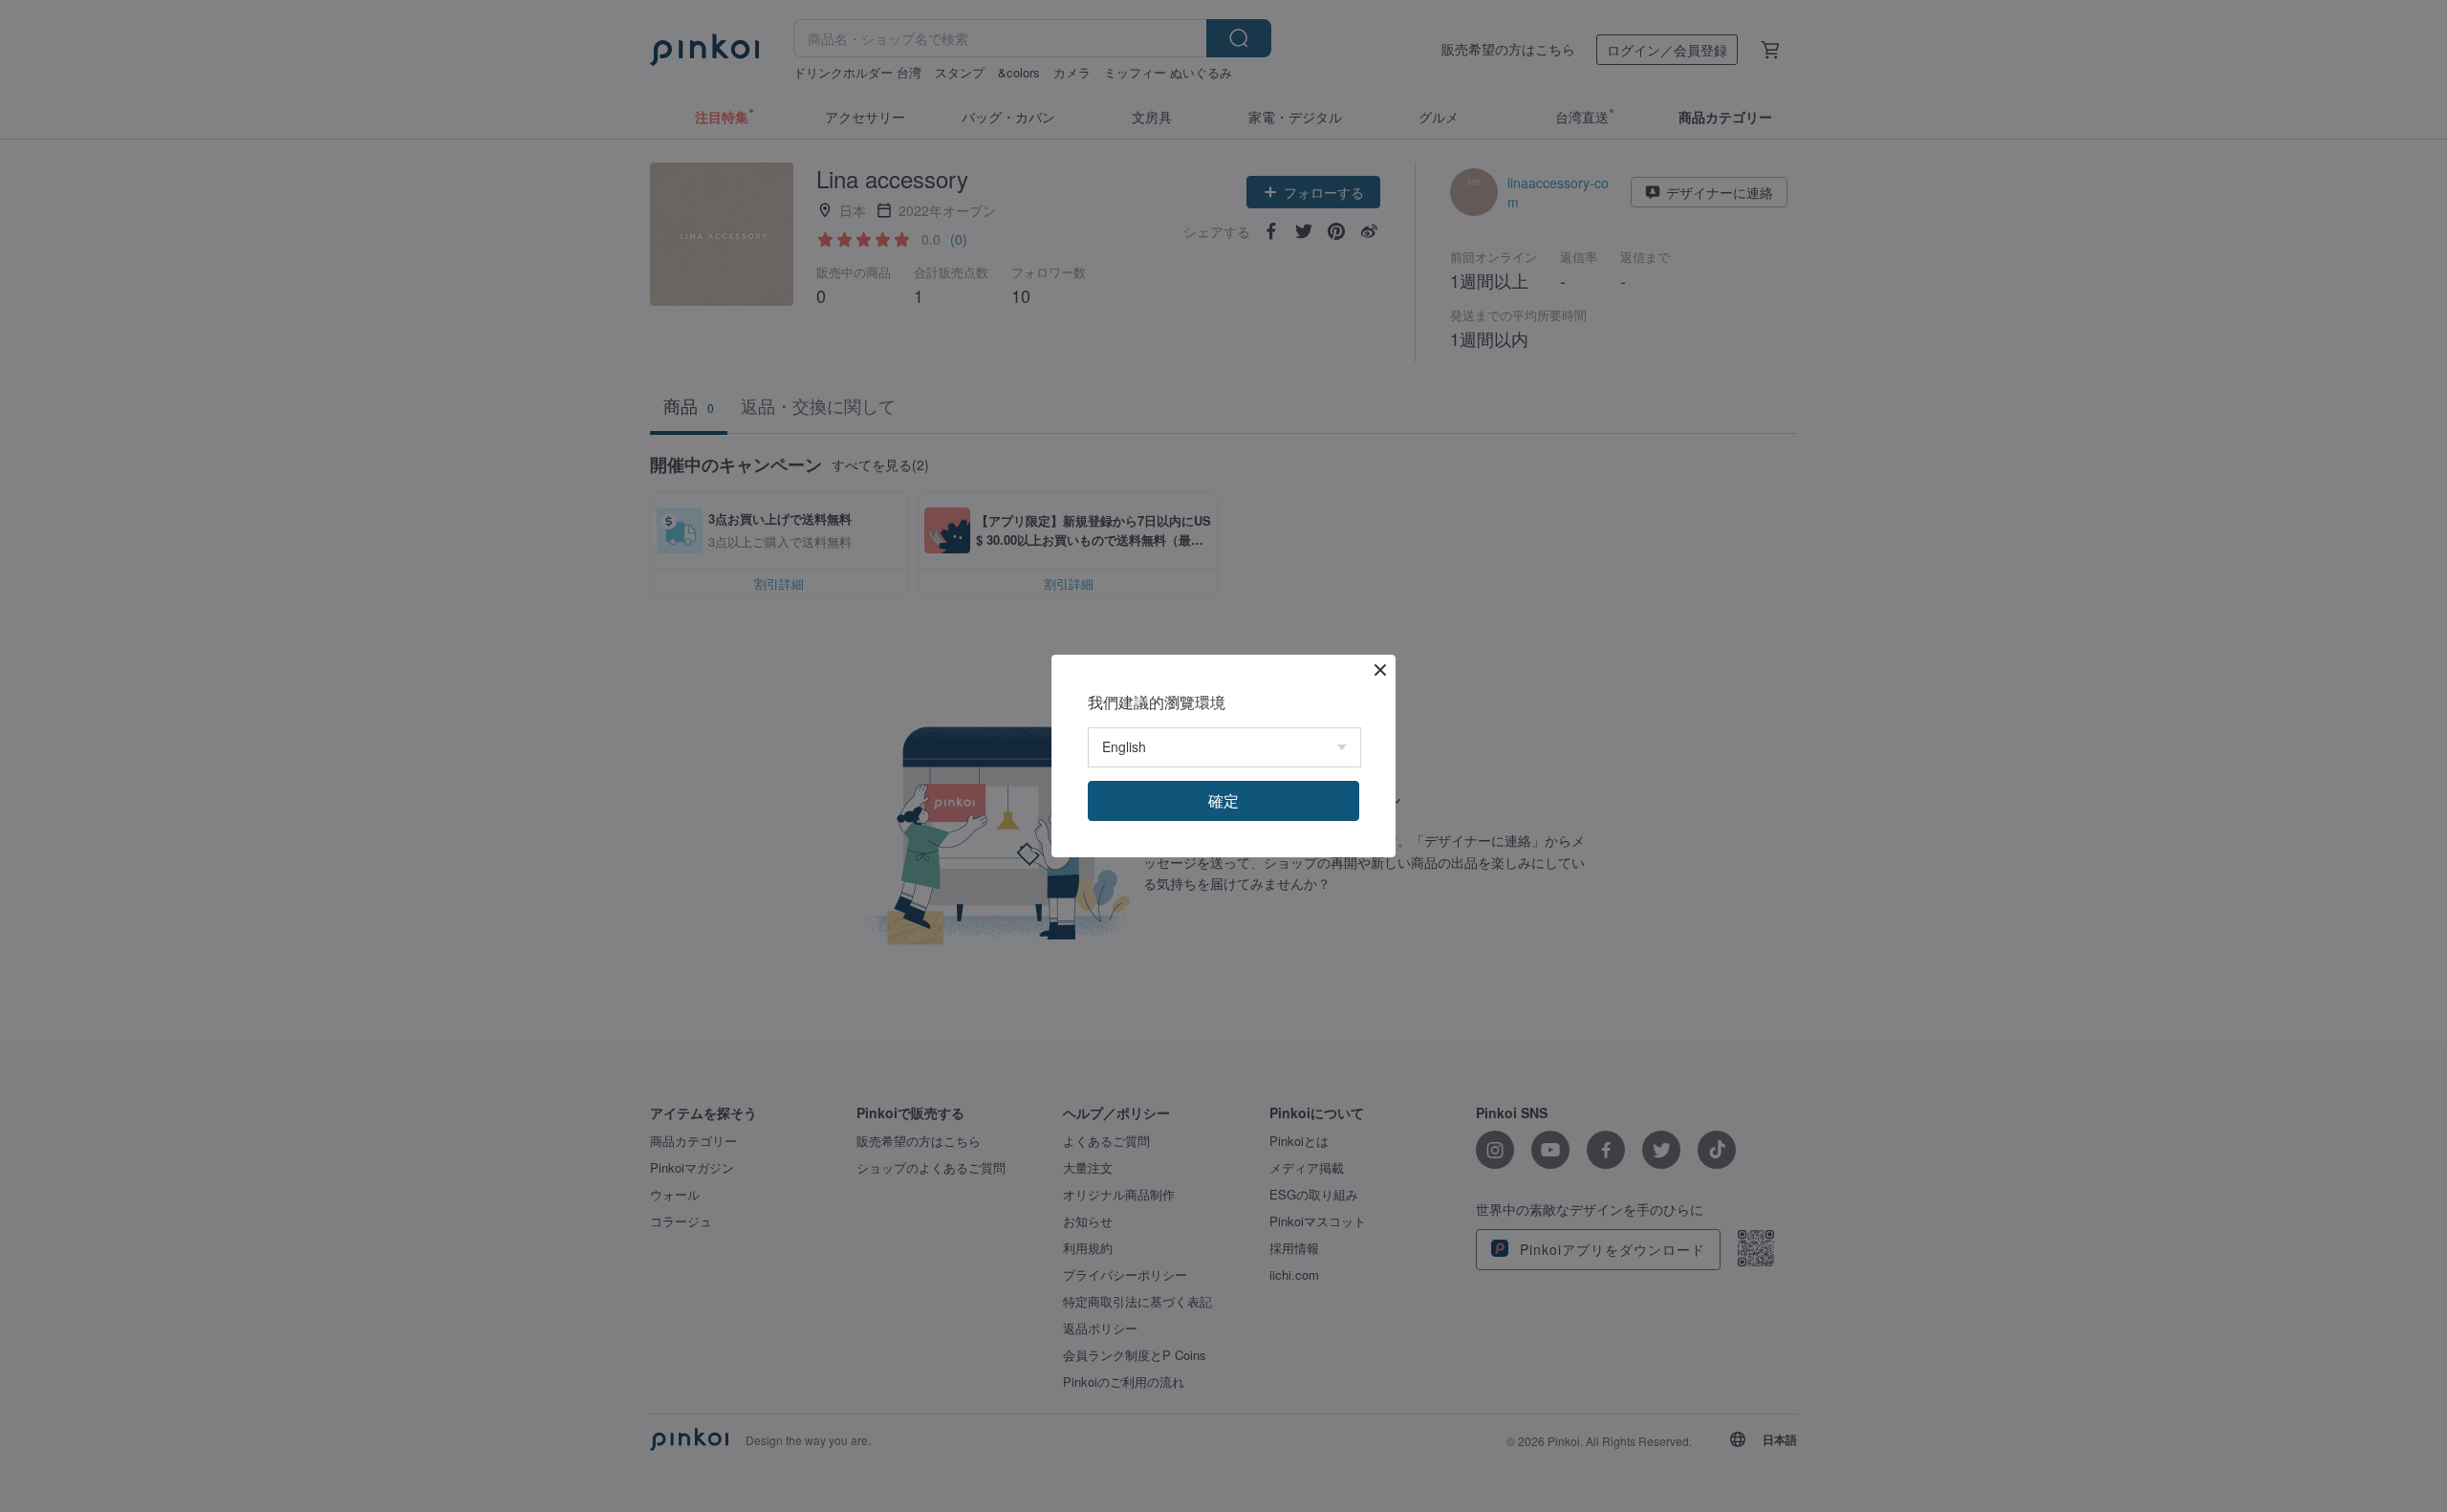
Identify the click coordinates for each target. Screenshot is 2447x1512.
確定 (1223, 800)
